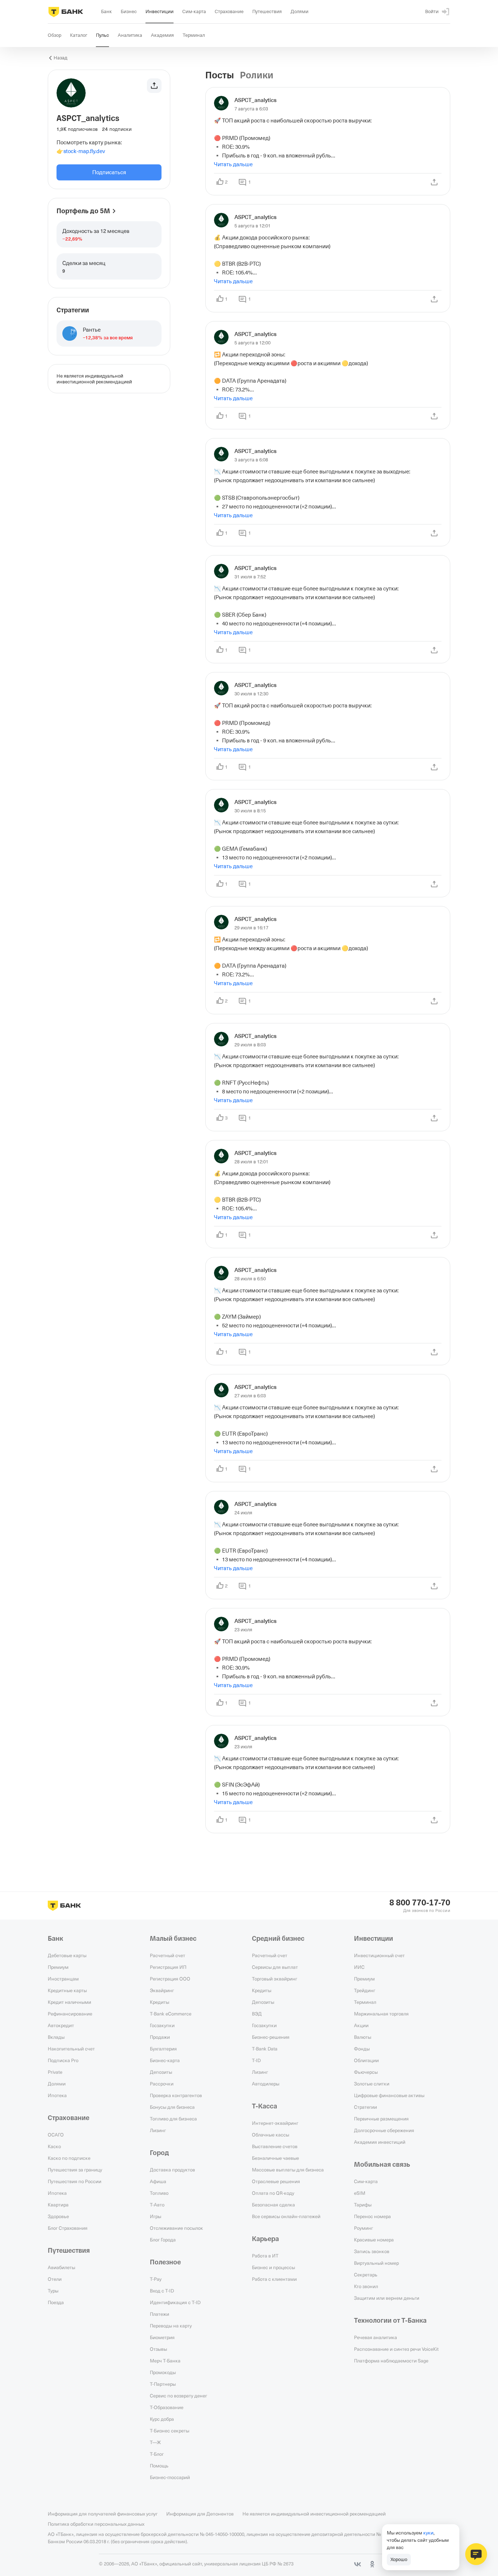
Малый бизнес (173, 1939)
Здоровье (58, 2216)
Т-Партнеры (163, 2384)
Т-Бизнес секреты (170, 2431)
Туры (53, 2291)
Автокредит (61, 2025)
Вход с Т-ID (162, 2291)
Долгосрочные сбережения (384, 2130)
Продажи (160, 2037)
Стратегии (365, 2107)
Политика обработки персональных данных (96, 2524)
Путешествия (69, 2251)
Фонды (362, 2049)
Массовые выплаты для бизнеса (288, 2170)
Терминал (365, 2002)
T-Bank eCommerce (171, 2014)
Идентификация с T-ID (175, 2302)
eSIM (360, 2193)
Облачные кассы (271, 2135)
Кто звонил (366, 2286)
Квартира (58, 2205)
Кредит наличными (69, 2002)
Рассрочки (162, 2084)
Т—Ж (155, 2442)
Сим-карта (366, 2181)
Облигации (366, 2060)
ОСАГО (56, 2135)
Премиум (58, 1967)
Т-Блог (157, 2454)
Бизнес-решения (271, 2037)
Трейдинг (365, 1990)
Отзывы (158, 2349)
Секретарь (366, 2275)
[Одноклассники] (372, 2564)
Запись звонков (372, 2251)
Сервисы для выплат (275, 1967)
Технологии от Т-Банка (390, 2321)
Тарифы (363, 2205)
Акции (361, 2025)
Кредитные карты (67, 1990)
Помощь (159, 2466)
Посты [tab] (220, 75)
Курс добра (162, 2419)
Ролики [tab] (257, 75)
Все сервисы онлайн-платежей (286, 2216)
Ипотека (57, 2095)
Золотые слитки (372, 2084)
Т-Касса (264, 2106)
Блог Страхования (68, 2228)
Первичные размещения (381, 2119)
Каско (54, 2146)
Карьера (265, 2239)
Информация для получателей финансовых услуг (103, 2514)
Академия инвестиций (380, 2142)
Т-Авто (157, 2205)
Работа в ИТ (265, 2256)
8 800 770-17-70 (420, 1903)
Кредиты (159, 2002)
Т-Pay (156, 2279)
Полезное (165, 2262)
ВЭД (257, 2014)
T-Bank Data (265, 2049)
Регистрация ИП (168, 1967)
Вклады (56, 2037)
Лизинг (158, 2130)
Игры (155, 2216)
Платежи (159, 2314)
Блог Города (163, 2240)
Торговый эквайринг (275, 1979)
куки (428, 2533)
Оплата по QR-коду (273, 2193)
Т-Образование (167, 2407)
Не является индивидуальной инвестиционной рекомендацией (314, 2514)
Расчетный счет (168, 1955)
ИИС (359, 1967)
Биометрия (162, 2337)
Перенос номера (372, 2216)
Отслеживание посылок (176, 2228)
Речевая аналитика (376, 2337)
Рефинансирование (70, 2014)
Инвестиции (373, 1939)
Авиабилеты (61, 2267)
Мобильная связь (382, 2165)
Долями (57, 2084)
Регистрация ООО (170, 1979)
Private (55, 2072)
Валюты (363, 2037)
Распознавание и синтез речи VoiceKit (396, 2349)
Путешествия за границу (75, 2170)
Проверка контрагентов (176, 2095)
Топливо (159, 2193)
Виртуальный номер (376, 2263)
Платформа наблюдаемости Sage (391, 2361)
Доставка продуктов (172, 2170)
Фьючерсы (366, 2072)
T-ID (256, 2060)
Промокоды (163, 2372)
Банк (55, 1939)
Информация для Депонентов (200, 2514)
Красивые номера (374, 2240)
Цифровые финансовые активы (389, 2095)
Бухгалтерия (163, 2049)
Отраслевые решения (276, 2181)
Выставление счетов (275, 2146)
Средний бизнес (278, 1939)
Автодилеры (266, 2084)
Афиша (158, 2181)
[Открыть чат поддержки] (476, 2554)
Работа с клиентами (274, 2279)
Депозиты (161, 2072)
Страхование (69, 2118)
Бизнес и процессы (273, 2267)
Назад (61, 58)
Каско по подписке (69, 2158)
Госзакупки (162, 2025)
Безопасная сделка (273, 2205)
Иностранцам (63, 1979)
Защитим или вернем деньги (387, 2298)
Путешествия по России (75, 2181)
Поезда (56, 2302)
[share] (434, 182)
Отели (55, 2279)
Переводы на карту (171, 2326)
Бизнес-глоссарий (170, 2477)
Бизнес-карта (165, 2060)
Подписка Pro (63, 2060)
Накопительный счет (71, 2049)
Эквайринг (162, 1990)
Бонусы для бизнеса (172, 2107)
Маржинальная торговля (381, 2014)
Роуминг (363, 2228)
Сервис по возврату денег (178, 2396)
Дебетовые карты (67, 1955)
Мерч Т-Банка (165, 2361)
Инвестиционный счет (379, 1955)
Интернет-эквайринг (275, 2123)
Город (159, 2153)
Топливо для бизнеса (173, 2119)
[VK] (358, 2564)
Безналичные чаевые (275, 2158)
